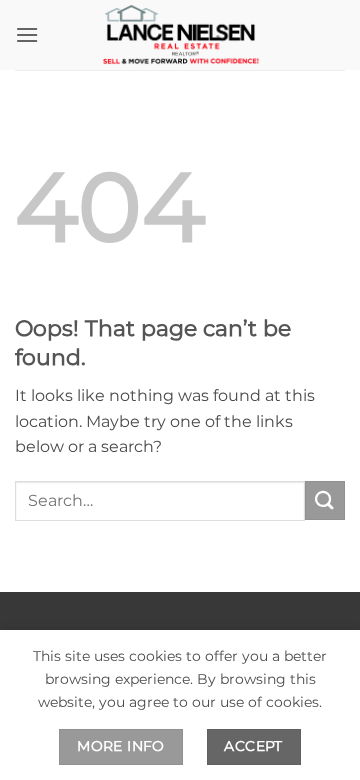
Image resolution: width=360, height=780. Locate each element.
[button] (27, 34)
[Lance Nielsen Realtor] (180, 35)
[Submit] (325, 500)
